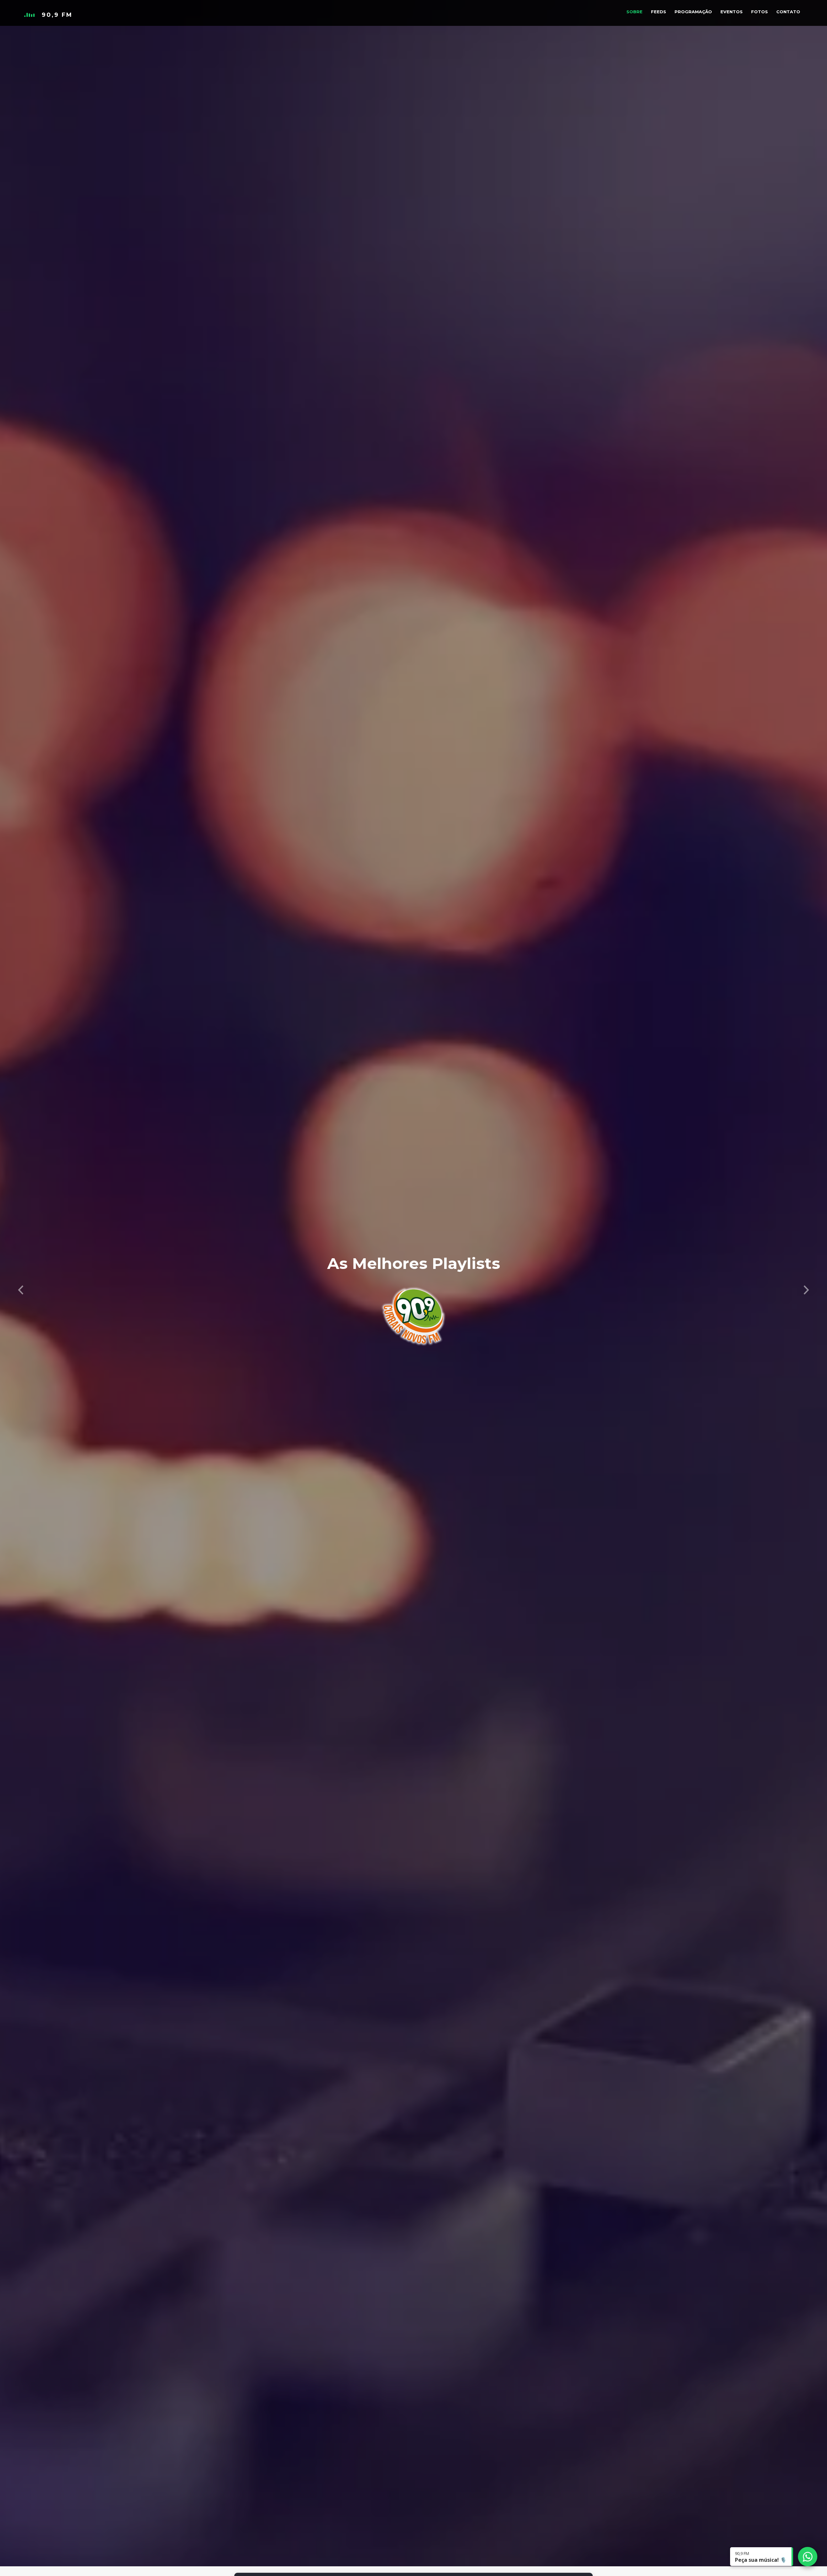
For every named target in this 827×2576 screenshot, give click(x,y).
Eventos (732, 12)
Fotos (759, 12)
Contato (788, 12)
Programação (693, 12)
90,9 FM (57, 15)
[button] (21, 1288)
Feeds (659, 12)
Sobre (634, 12)
